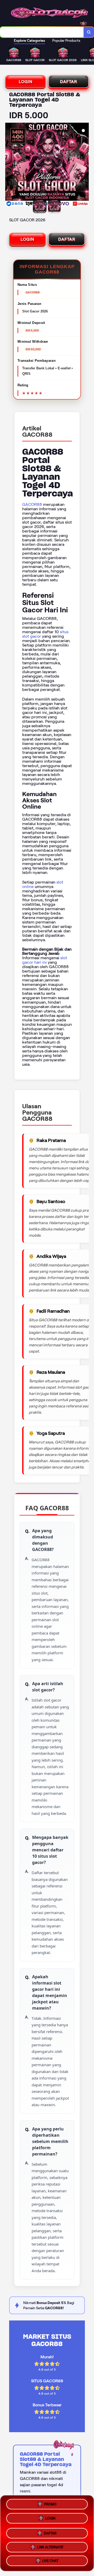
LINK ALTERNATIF (50, 2545)
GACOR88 (32, 504)
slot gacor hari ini (45, 960)
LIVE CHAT (50, 2560)
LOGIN (26, 82)
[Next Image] (85, 165)
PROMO (50, 2504)
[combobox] (42, 32)
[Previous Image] (9, 165)
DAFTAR (69, 82)
